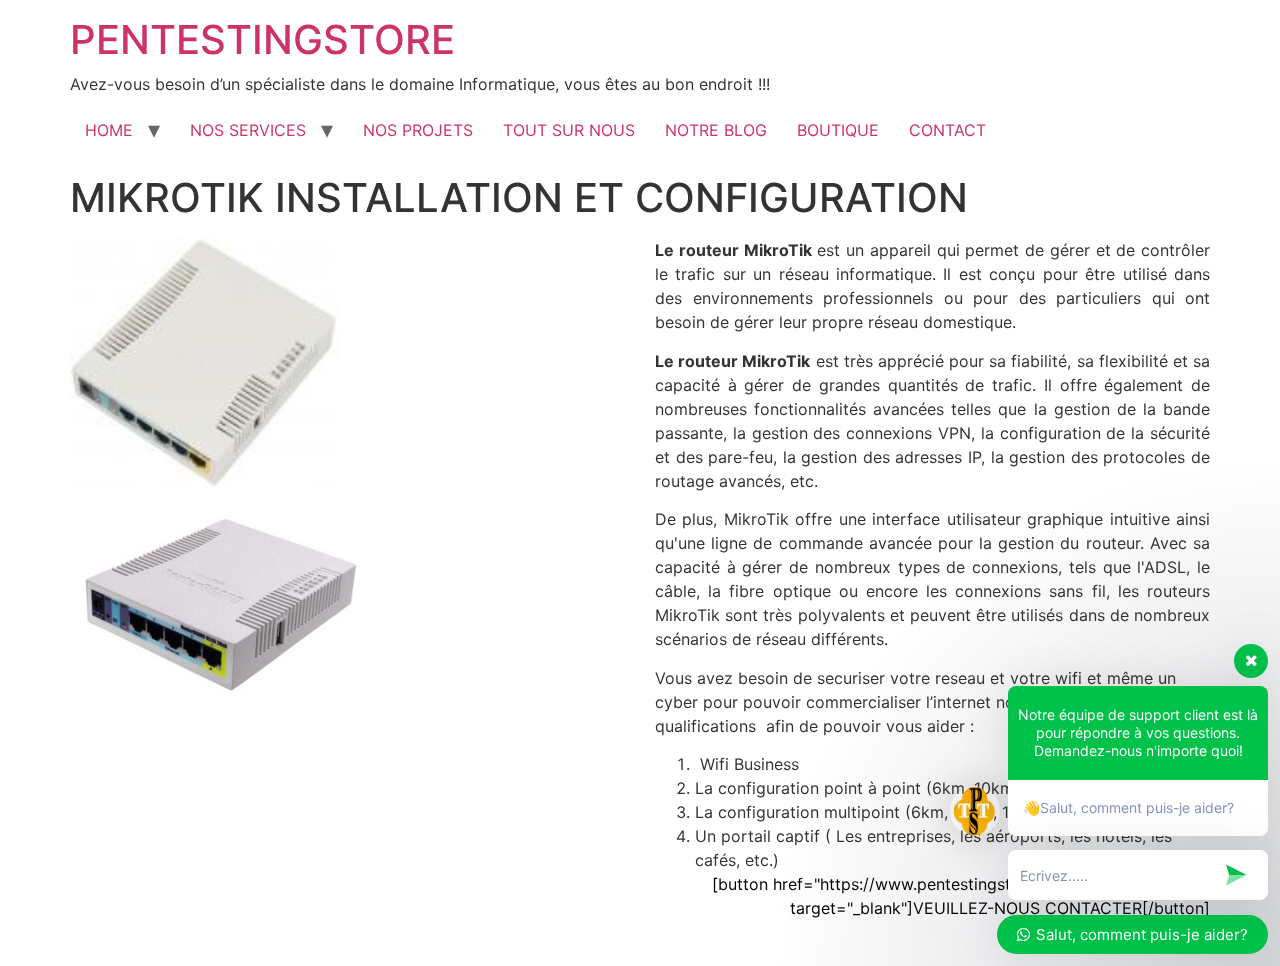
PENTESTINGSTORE (262, 39)
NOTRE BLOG (716, 130)
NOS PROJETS (418, 130)
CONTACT (947, 130)
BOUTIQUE (838, 130)
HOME (109, 130)
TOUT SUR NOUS (569, 130)
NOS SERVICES (248, 130)
